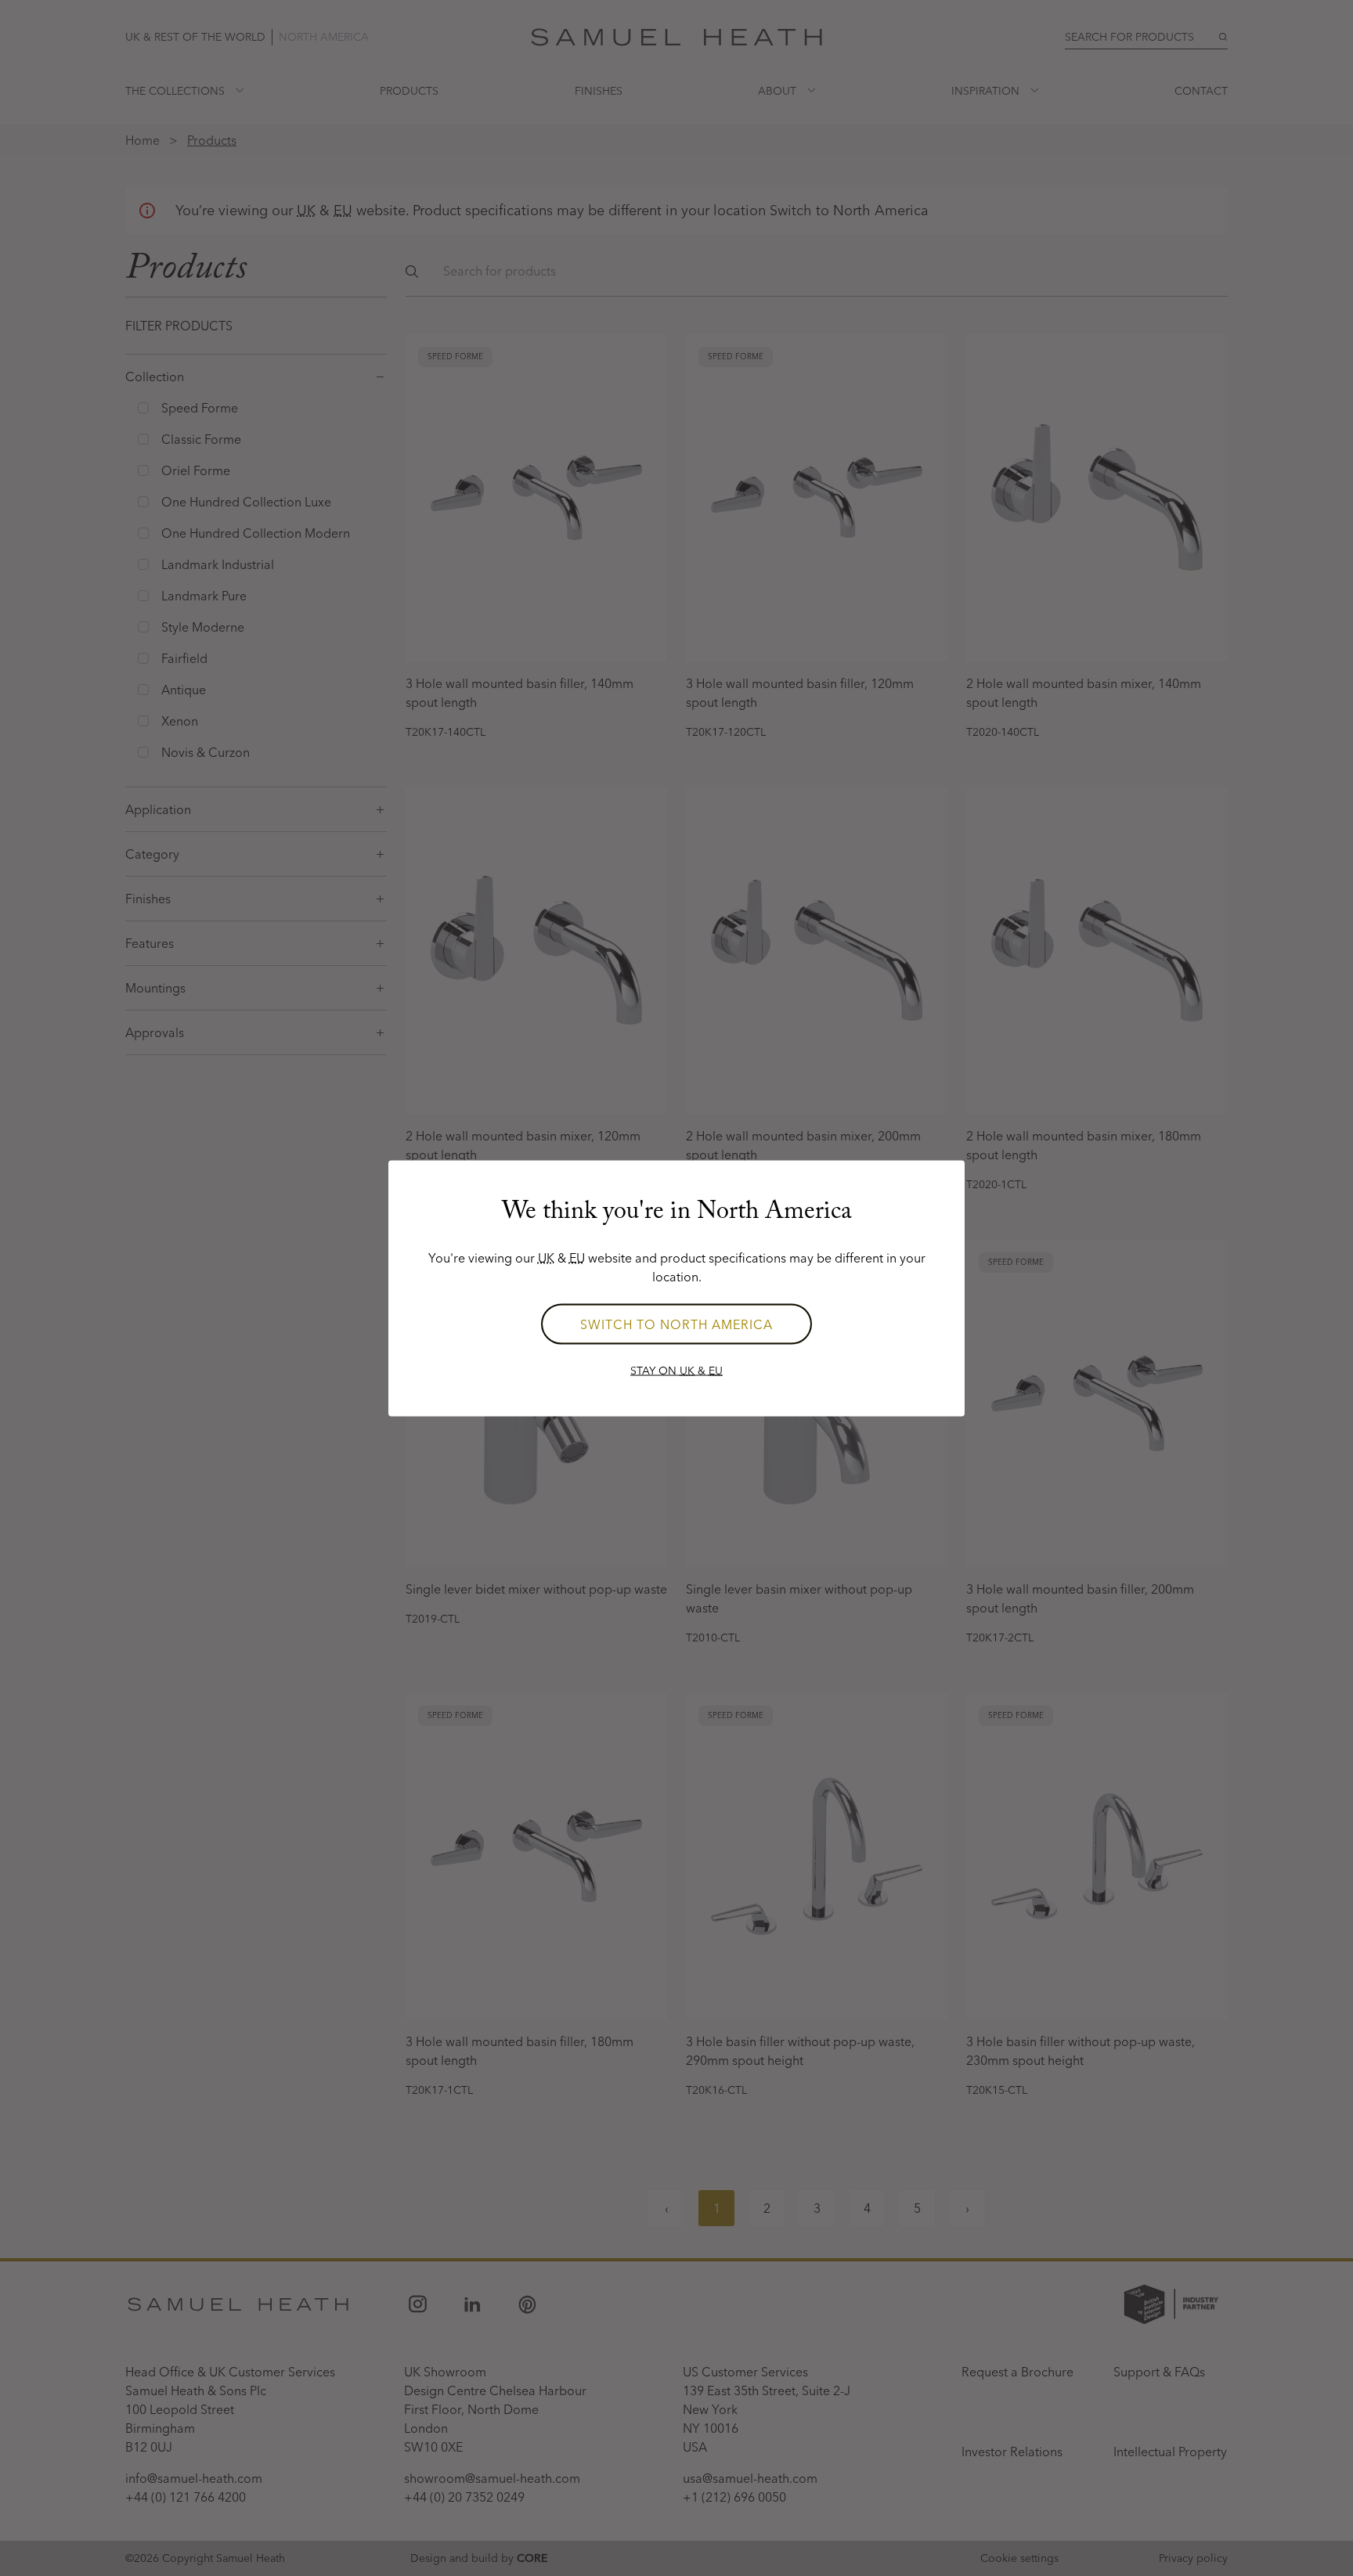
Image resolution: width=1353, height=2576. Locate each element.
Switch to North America (676, 1324)
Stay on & (676, 1370)
